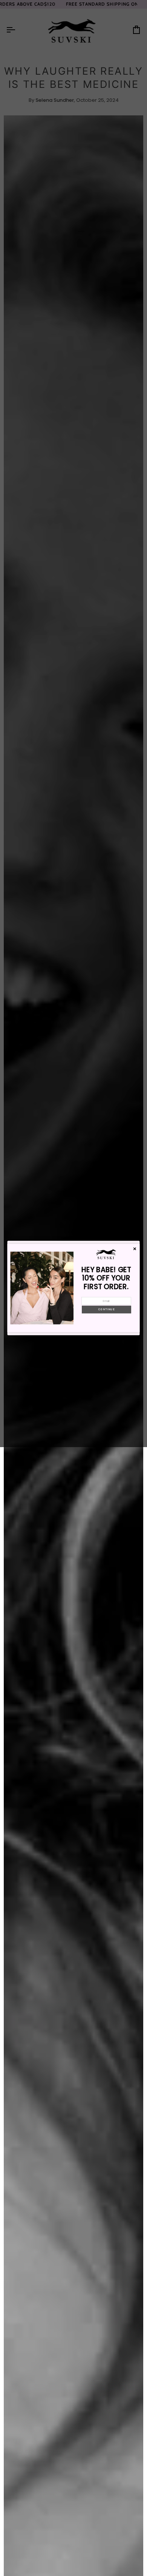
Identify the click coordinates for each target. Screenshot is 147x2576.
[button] (106, 1310)
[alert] (74, 1288)
